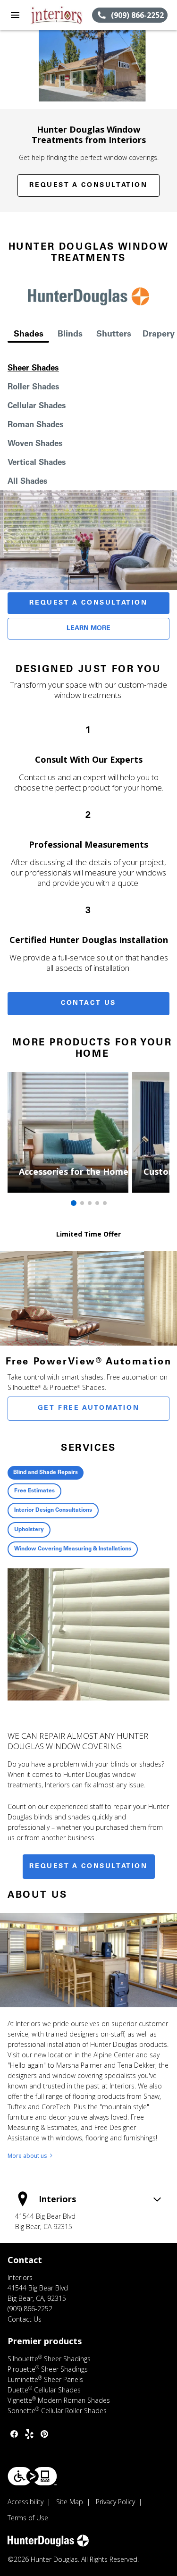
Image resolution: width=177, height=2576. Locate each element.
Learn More (88, 629)
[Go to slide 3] (90, 1203)
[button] (15, 15)
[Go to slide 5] (105, 1203)
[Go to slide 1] (74, 1203)
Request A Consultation (88, 603)
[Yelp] (29, 2434)
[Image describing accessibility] (32, 2476)
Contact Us (88, 1003)
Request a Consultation (88, 185)
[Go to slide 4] (97, 1203)
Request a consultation (88, 1867)
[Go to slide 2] (82, 1203)
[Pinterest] (44, 2434)
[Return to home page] (59, 15)
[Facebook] (14, 2434)
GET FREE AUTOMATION (88, 1408)
